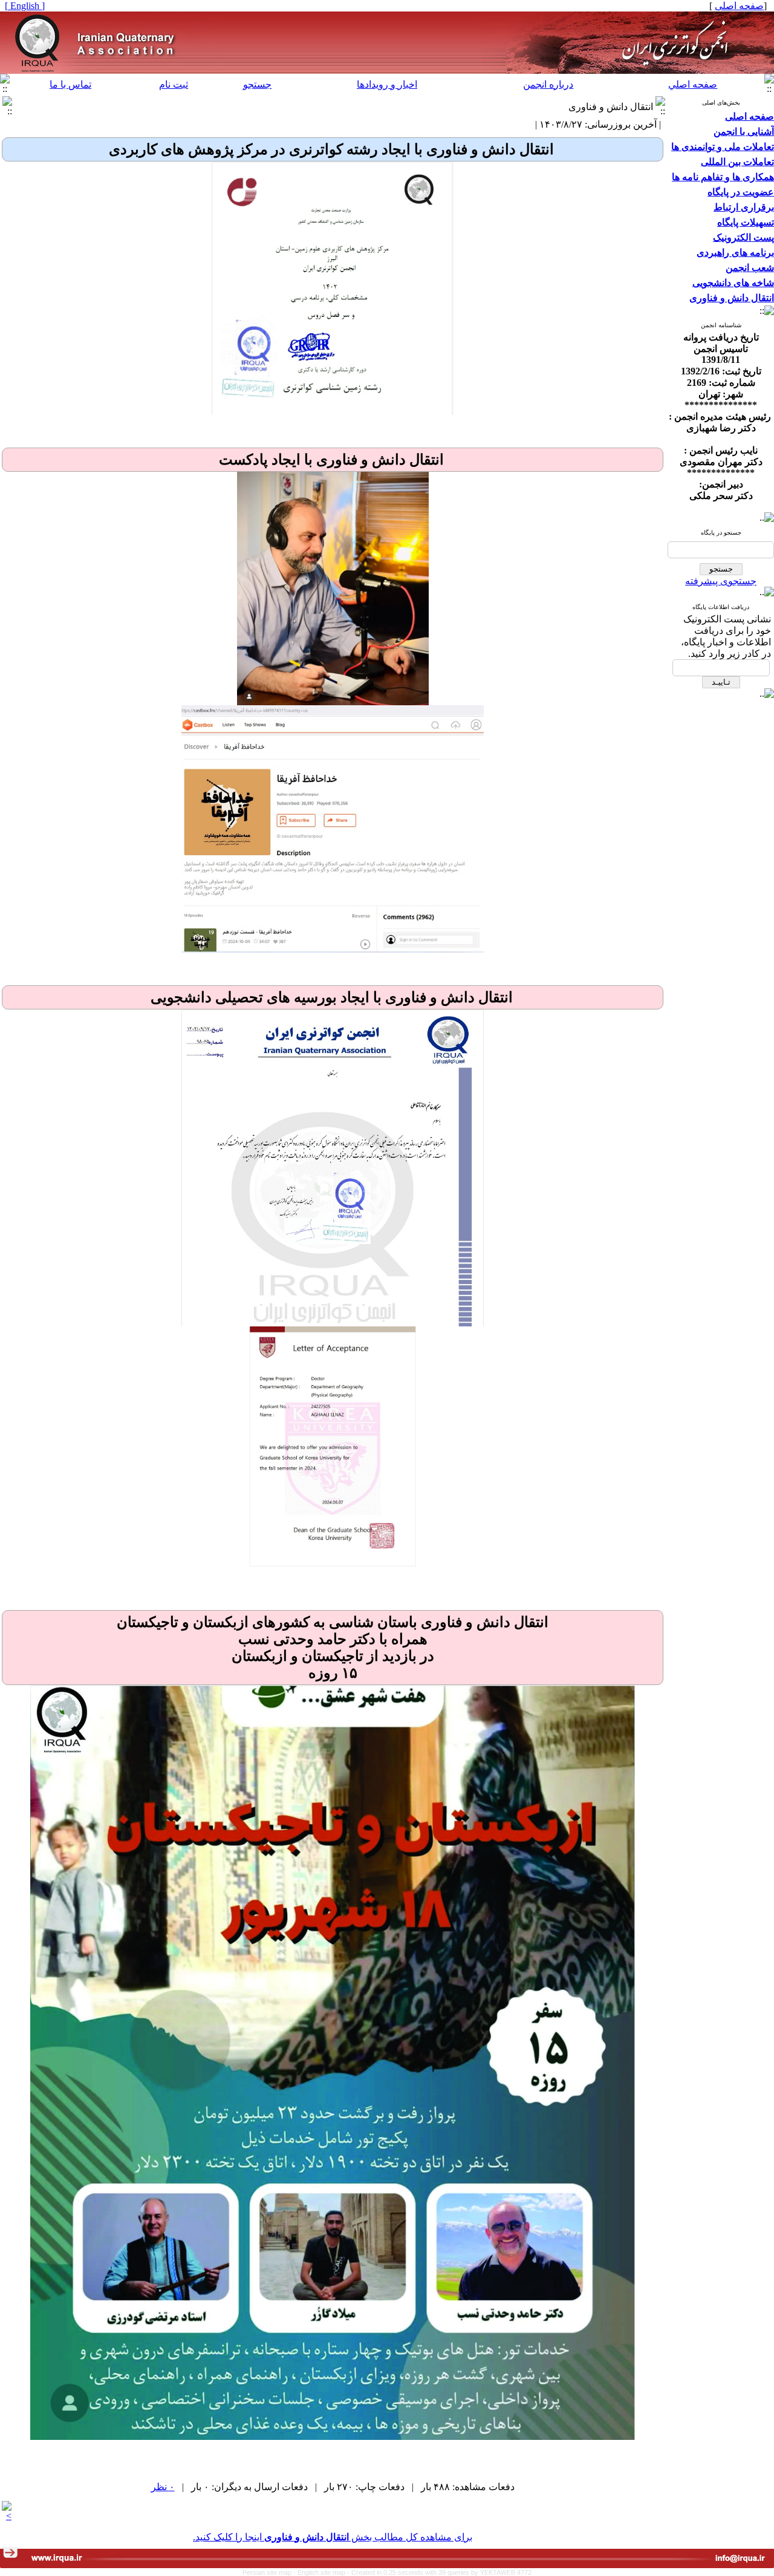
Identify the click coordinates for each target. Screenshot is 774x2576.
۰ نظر (163, 2487)
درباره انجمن (548, 84)
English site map (322, 2572)
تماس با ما (70, 84)
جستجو (257, 84)
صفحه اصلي (693, 84)
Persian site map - (270, 2572)
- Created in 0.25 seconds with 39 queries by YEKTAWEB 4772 (439, 2572)
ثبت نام (174, 84)
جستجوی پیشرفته (721, 581)
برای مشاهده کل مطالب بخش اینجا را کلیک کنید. (333, 2537)
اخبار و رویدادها (387, 84)
